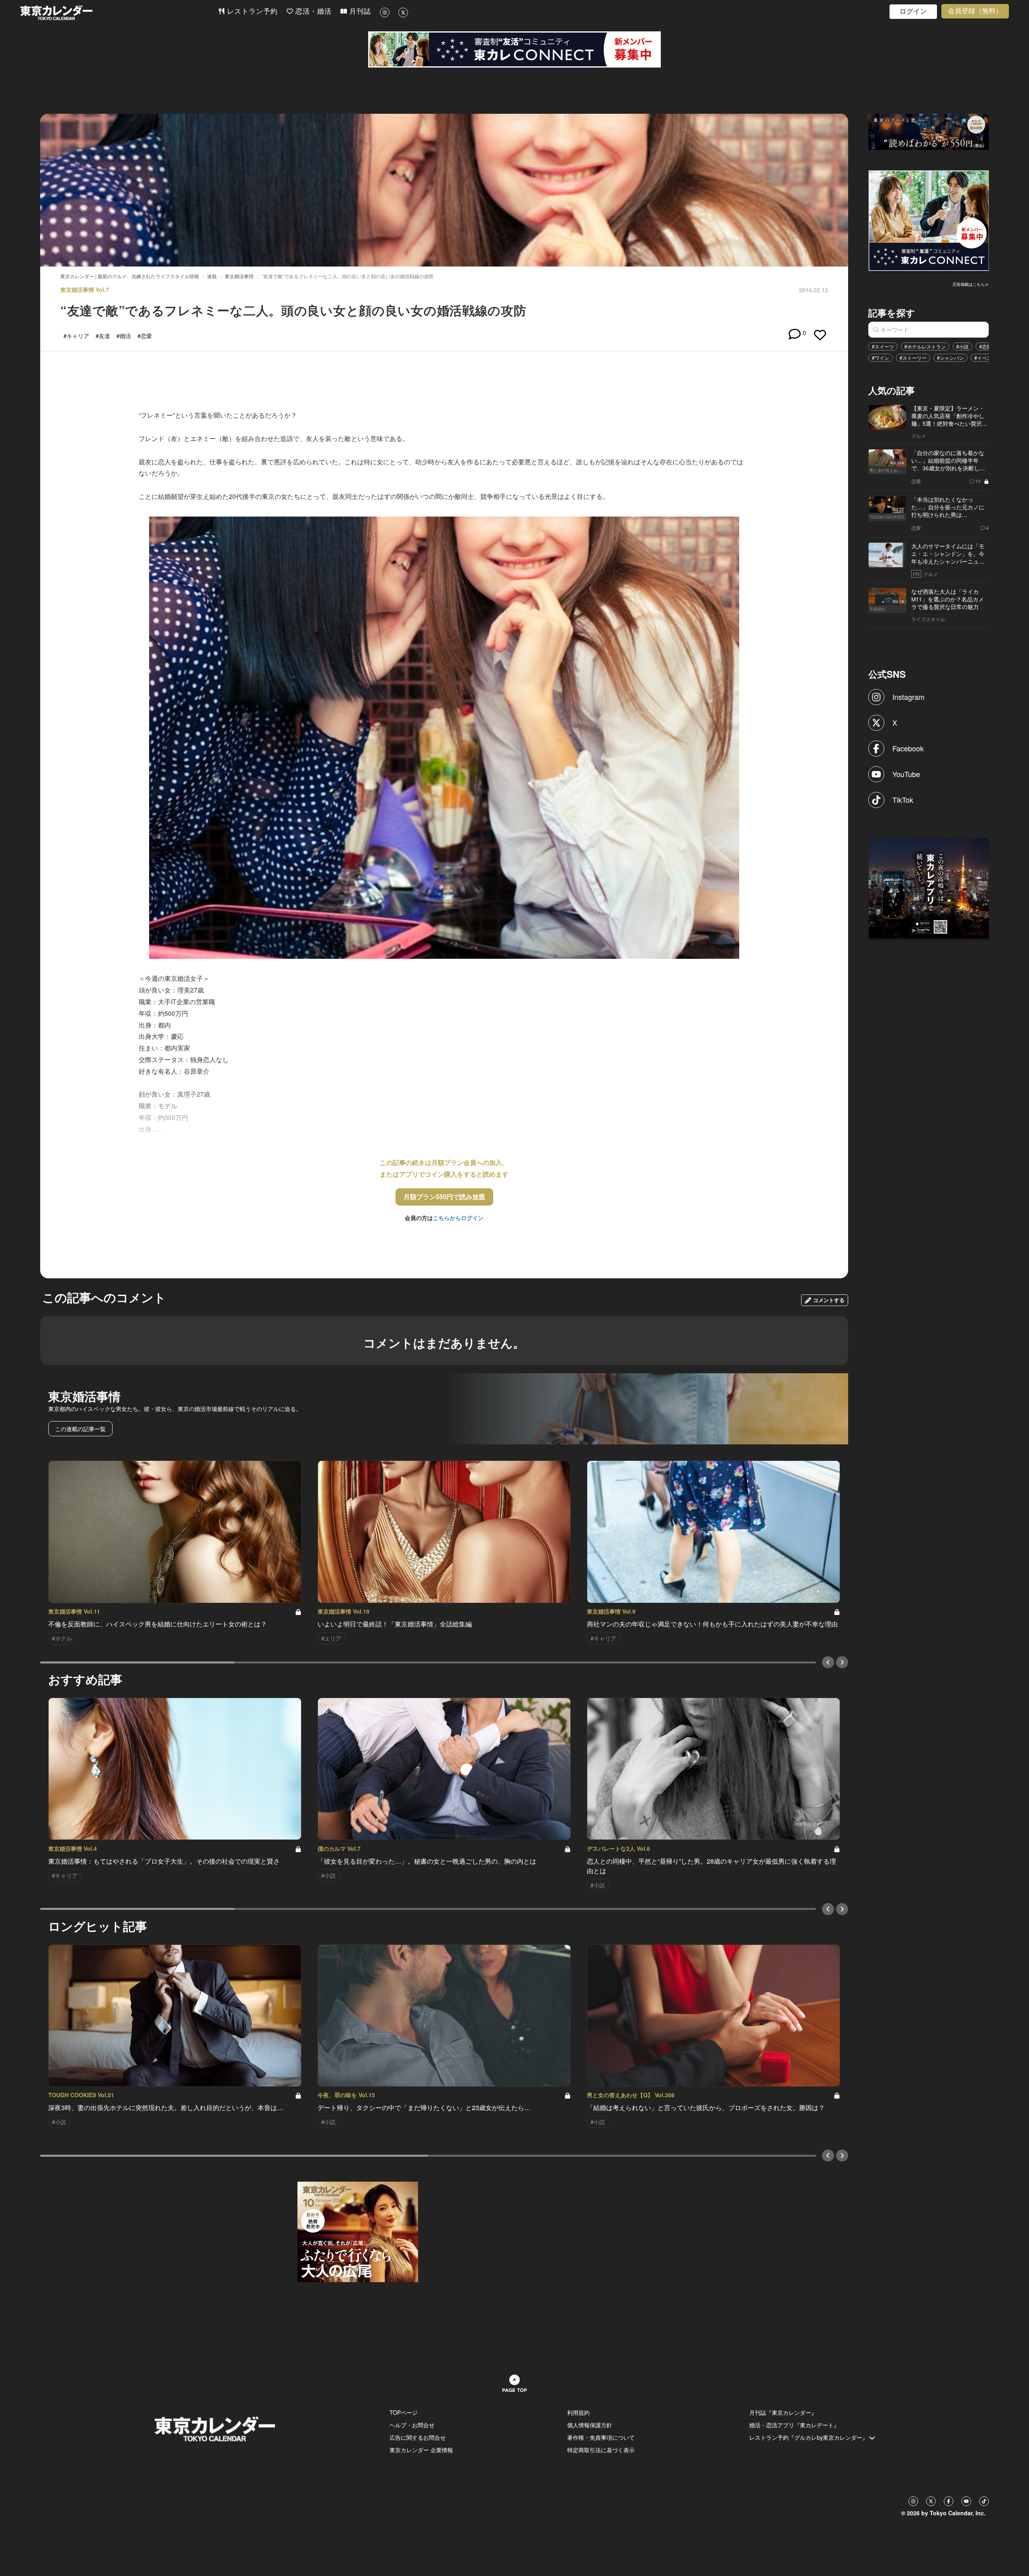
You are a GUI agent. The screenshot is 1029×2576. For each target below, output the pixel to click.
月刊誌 (359, 11)
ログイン (913, 11)
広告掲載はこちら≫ (971, 284)
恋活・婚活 (312, 11)
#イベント (985, 358)
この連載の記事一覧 (80, 1429)
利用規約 (578, 2412)
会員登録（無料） (975, 11)
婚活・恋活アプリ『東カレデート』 (794, 2425)
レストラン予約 (251, 11)
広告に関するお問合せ (418, 2437)
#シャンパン (950, 358)
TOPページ (404, 2412)
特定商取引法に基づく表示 (601, 2450)
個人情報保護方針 (590, 2425)
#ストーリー (913, 358)
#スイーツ (883, 346)
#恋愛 (985, 346)
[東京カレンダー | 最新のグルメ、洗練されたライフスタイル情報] (119, 13)
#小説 (962, 346)
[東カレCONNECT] (514, 49)
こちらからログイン (458, 1218)
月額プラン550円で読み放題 (444, 1197)
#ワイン (880, 358)
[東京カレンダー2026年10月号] (358, 2231)
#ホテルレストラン (925, 346)
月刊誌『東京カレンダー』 (783, 2412)
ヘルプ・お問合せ (412, 2425)
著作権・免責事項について (601, 2437)
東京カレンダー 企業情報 (421, 2450)
